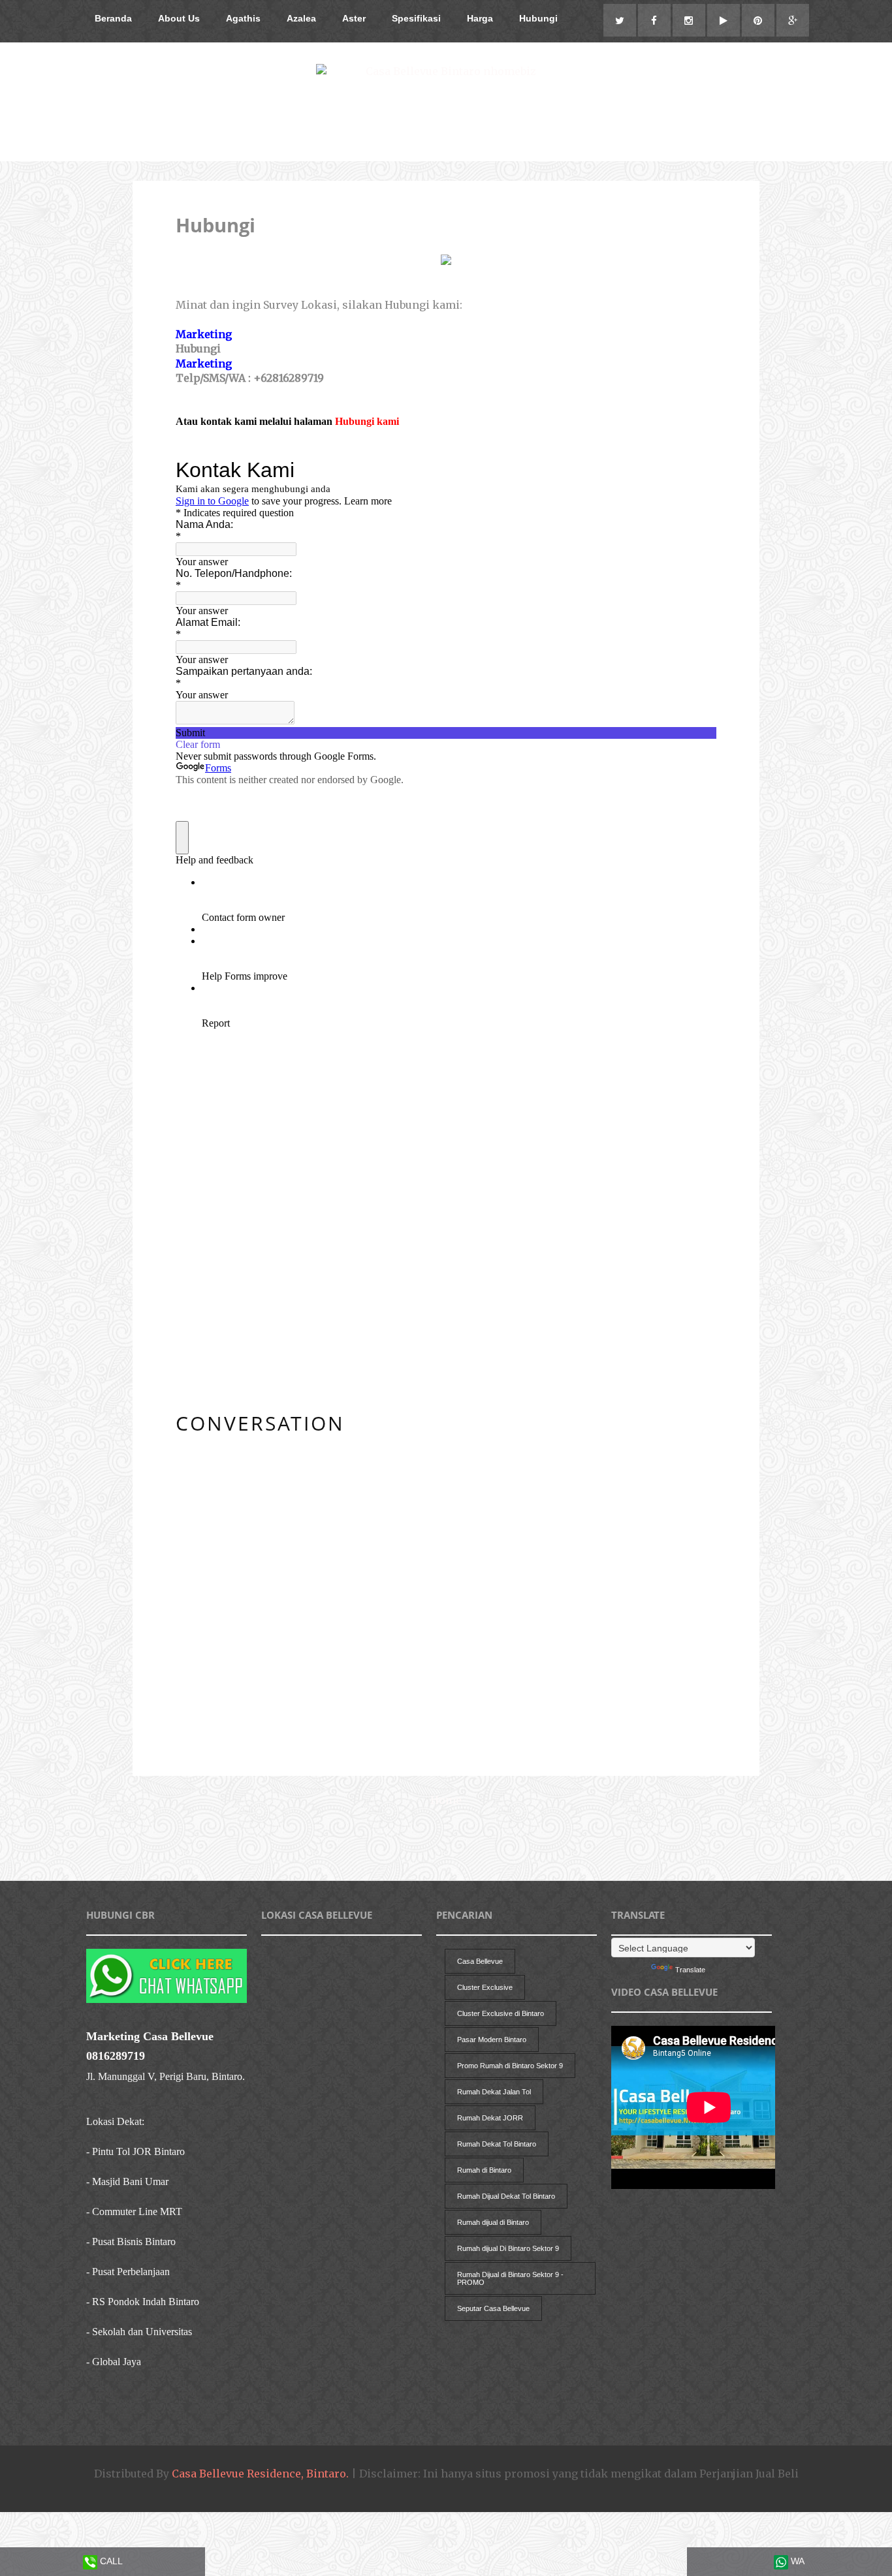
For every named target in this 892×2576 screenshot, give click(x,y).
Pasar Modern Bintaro (492, 2040)
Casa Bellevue (480, 1961)
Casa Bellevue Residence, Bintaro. (260, 2474)
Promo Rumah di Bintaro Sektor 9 (510, 2066)
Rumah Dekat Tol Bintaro (497, 2144)
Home (446, 1800)
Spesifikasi (416, 18)
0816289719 (116, 2056)
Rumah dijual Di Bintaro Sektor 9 (508, 2248)
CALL (110, 2561)
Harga (480, 18)
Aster (354, 18)
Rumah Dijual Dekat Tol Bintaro (506, 2196)
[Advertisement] (370, 1847)
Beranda (113, 18)
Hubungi (538, 18)
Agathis (243, 18)
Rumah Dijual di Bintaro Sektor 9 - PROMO (510, 2278)
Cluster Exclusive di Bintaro (501, 2013)
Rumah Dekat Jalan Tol (494, 2092)
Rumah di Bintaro (484, 2170)
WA (796, 2561)
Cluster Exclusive (485, 1987)
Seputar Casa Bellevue (493, 2308)
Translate (690, 1970)
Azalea (301, 18)
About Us (179, 18)
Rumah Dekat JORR (490, 2118)
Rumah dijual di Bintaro (493, 2222)
